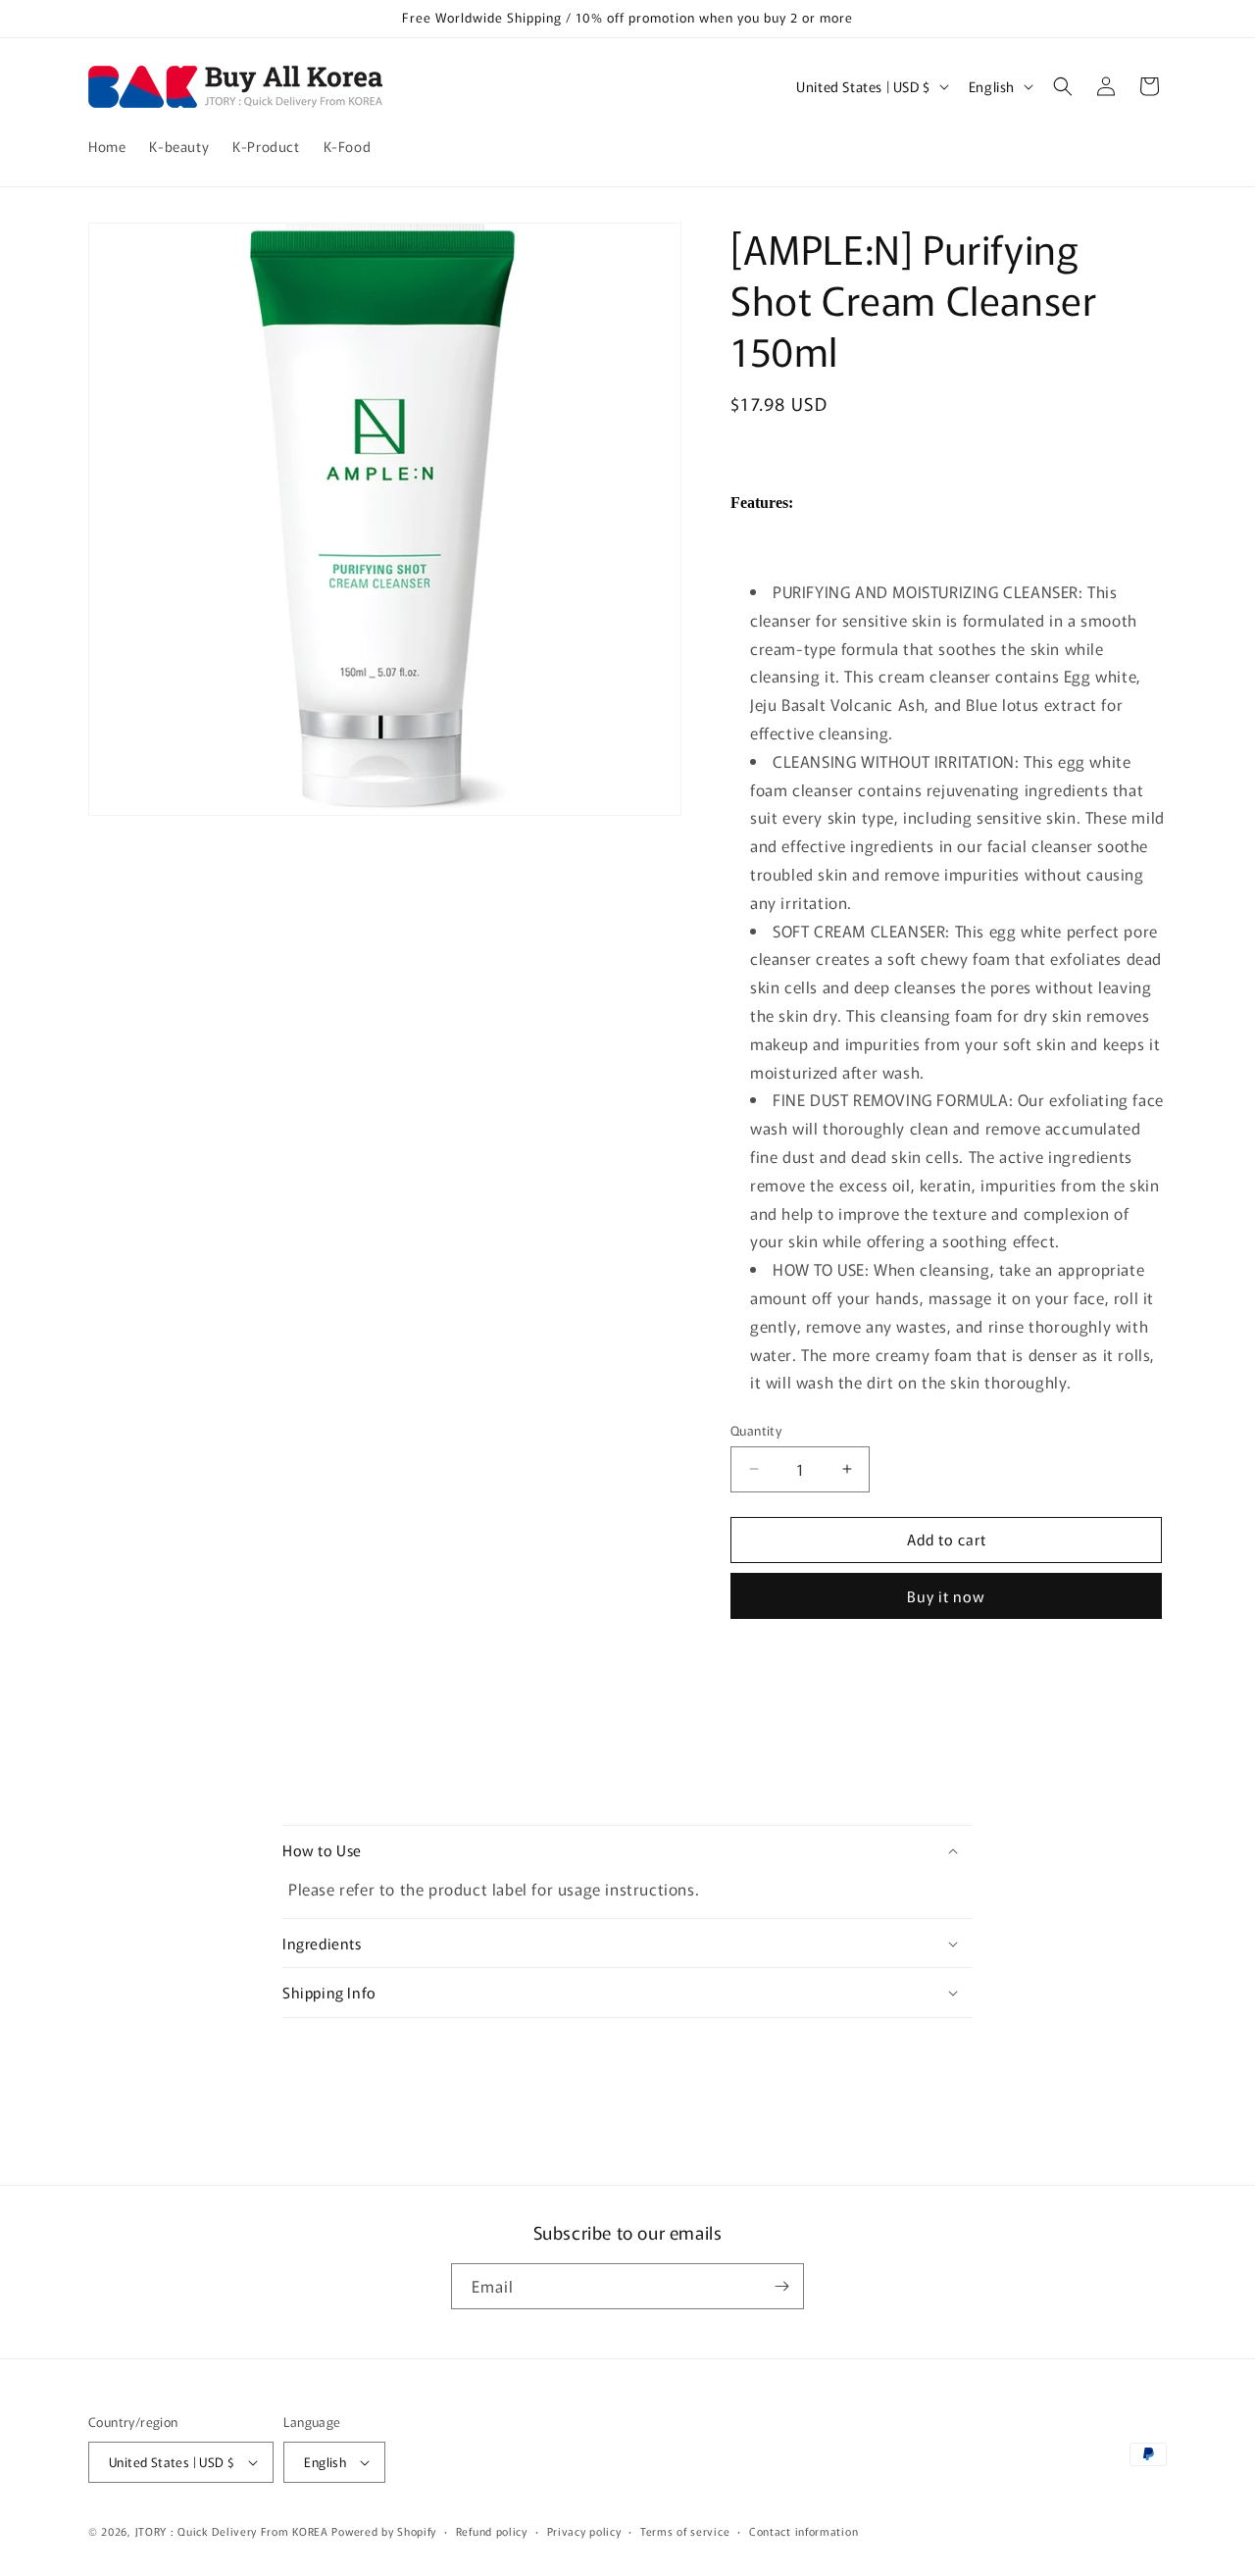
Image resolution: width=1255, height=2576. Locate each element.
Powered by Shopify (384, 2531)
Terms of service (685, 2531)
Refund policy (492, 2531)
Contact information (803, 2531)
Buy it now (946, 1596)
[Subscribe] (781, 2286)
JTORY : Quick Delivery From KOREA (232, 2531)
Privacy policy (584, 2531)
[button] (1063, 86)
